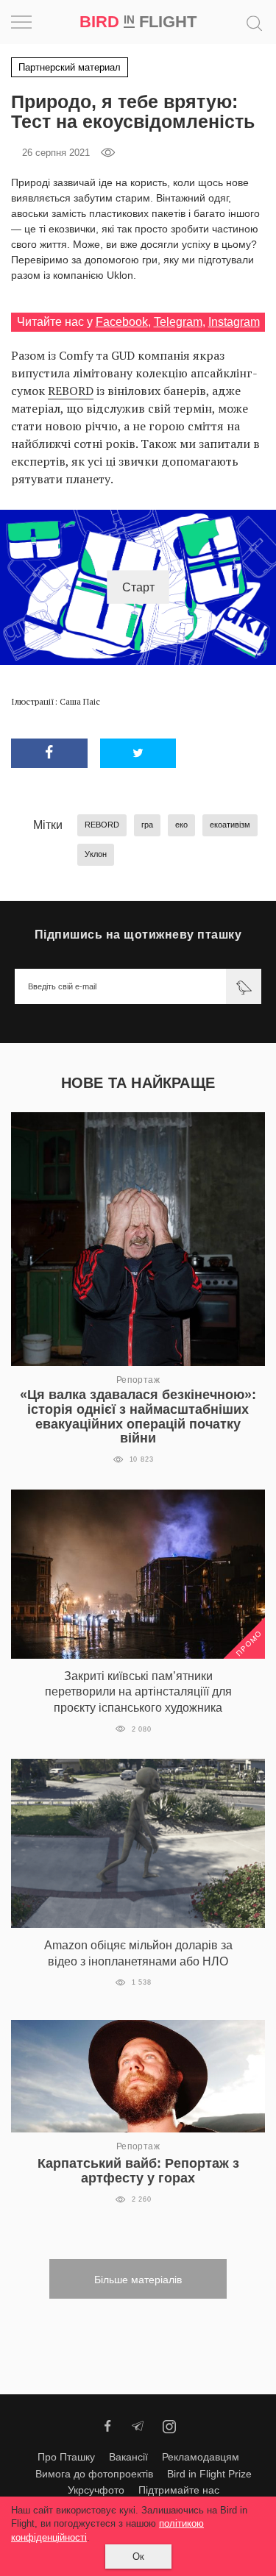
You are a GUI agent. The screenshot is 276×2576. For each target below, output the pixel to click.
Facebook (122, 322)
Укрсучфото (96, 2490)
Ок (138, 2556)
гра (147, 825)
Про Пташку (66, 2457)
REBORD (71, 391)
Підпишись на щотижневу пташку (138, 935)
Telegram (178, 322)
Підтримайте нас (179, 2490)
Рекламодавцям (201, 2457)
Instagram (234, 322)
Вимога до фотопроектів (94, 2474)
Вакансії (128, 2457)
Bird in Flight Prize (209, 2474)
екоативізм (230, 825)
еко (181, 825)
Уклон (96, 854)
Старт (138, 587)
